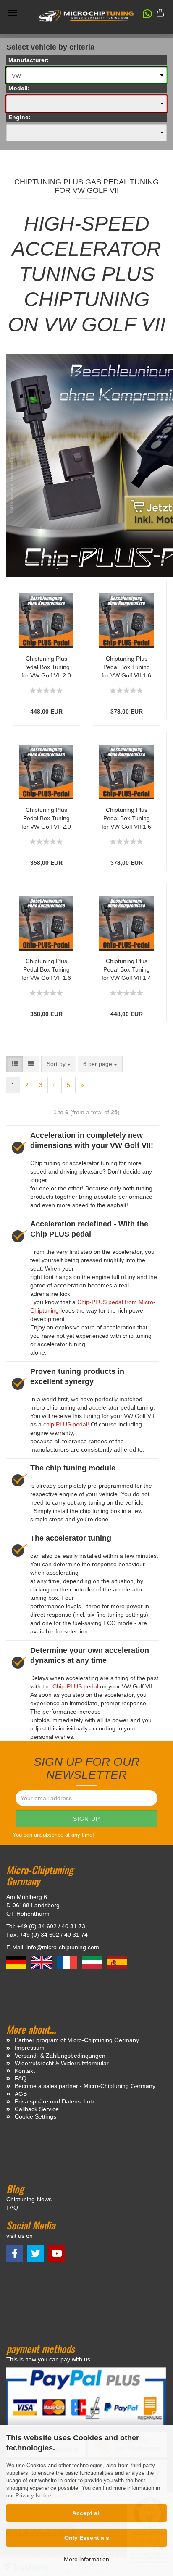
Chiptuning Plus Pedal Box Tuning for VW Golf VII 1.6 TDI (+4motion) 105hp (126, 667)
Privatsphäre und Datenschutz (55, 2101)
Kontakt (25, 2071)
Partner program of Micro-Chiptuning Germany (77, 2040)
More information (86, 2559)
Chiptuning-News (29, 2199)
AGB (21, 2094)
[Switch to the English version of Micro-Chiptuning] (42, 1962)
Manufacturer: (29, 60)
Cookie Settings (35, 2116)
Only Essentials (87, 2538)
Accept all (86, 2513)
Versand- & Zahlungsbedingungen (60, 2056)
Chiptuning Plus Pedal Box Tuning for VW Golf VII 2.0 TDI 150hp (46, 819)
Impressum (30, 2048)
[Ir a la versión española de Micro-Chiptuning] (117, 1962)
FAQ (21, 2078)
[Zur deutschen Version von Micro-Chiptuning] (17, 1962)
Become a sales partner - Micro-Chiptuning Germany (85, 2086)
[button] (143, 16)
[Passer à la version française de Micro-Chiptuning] (68, 1962)
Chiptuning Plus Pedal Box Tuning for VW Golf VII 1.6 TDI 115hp (46, 970)
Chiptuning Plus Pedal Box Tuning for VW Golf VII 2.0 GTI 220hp (46, 667)
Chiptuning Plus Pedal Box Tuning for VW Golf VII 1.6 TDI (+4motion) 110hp (126, 819)
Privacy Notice (33, 2496)
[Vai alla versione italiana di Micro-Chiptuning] (93, 1962)
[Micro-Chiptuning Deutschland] (86, 16)
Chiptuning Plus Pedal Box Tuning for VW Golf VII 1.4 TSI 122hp (126, 970)
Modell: (19, 88)
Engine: (20, 117)
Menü (13, 13)
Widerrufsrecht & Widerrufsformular (62, 2063)
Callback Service (37, 2109)
